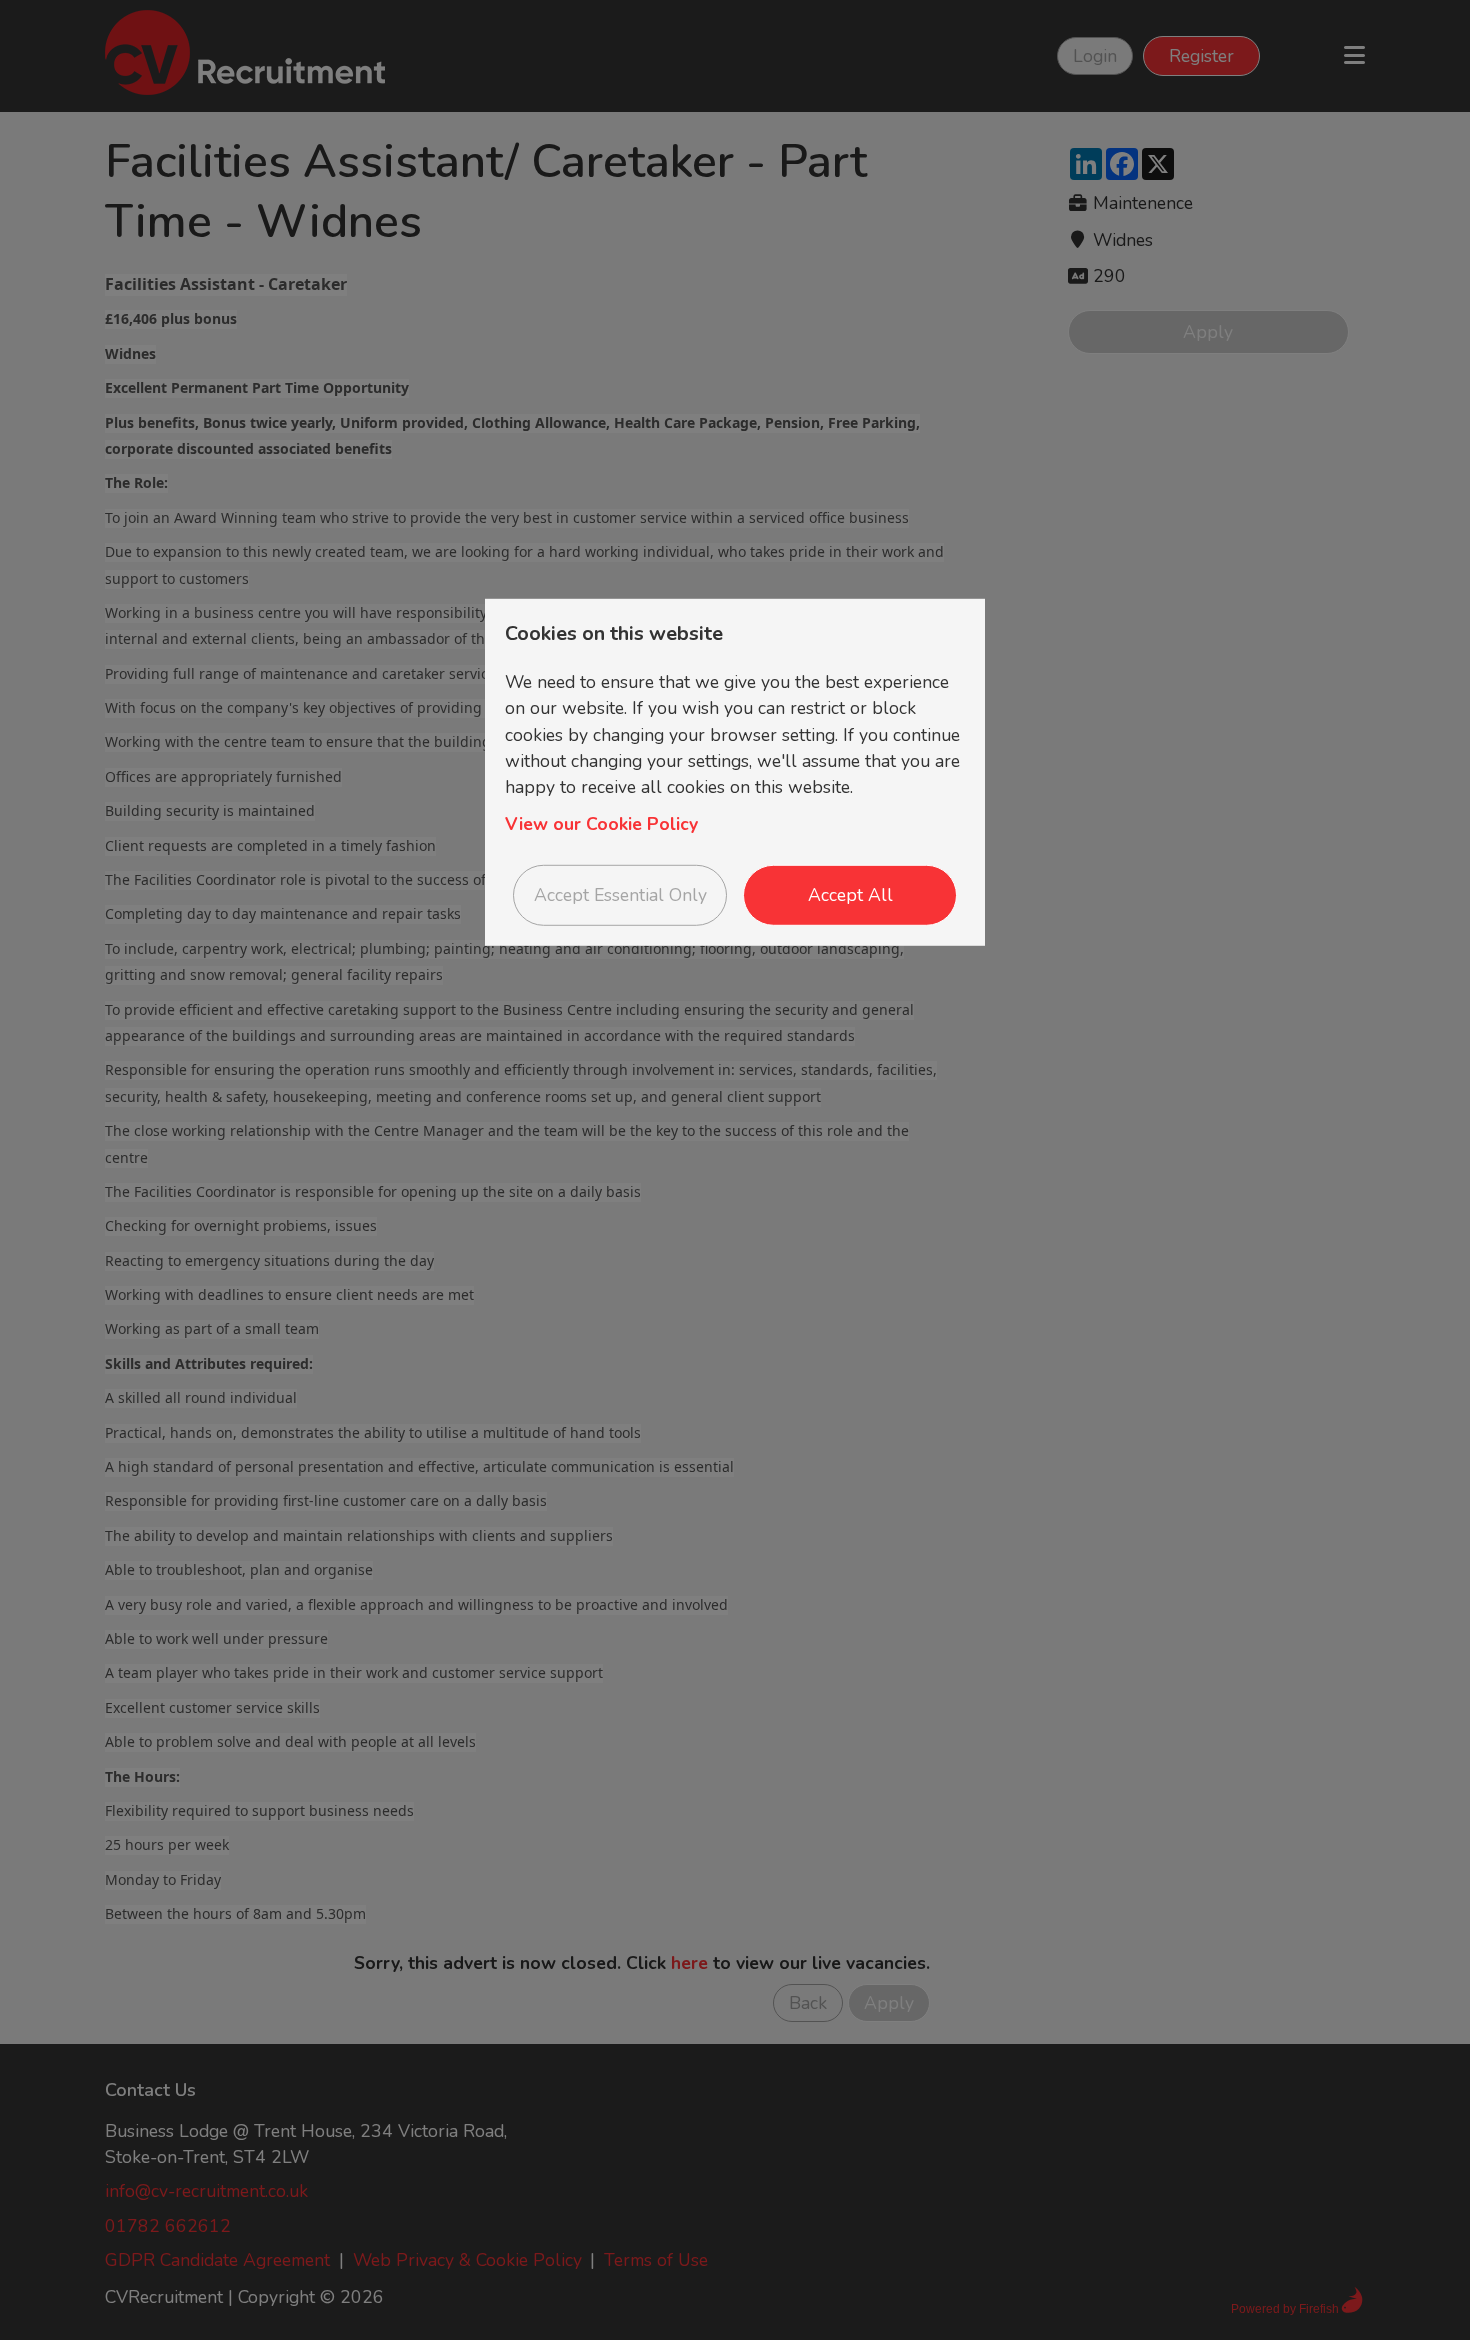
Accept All (850, 895)
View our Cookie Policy (601, 824)
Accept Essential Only (620, 895)
